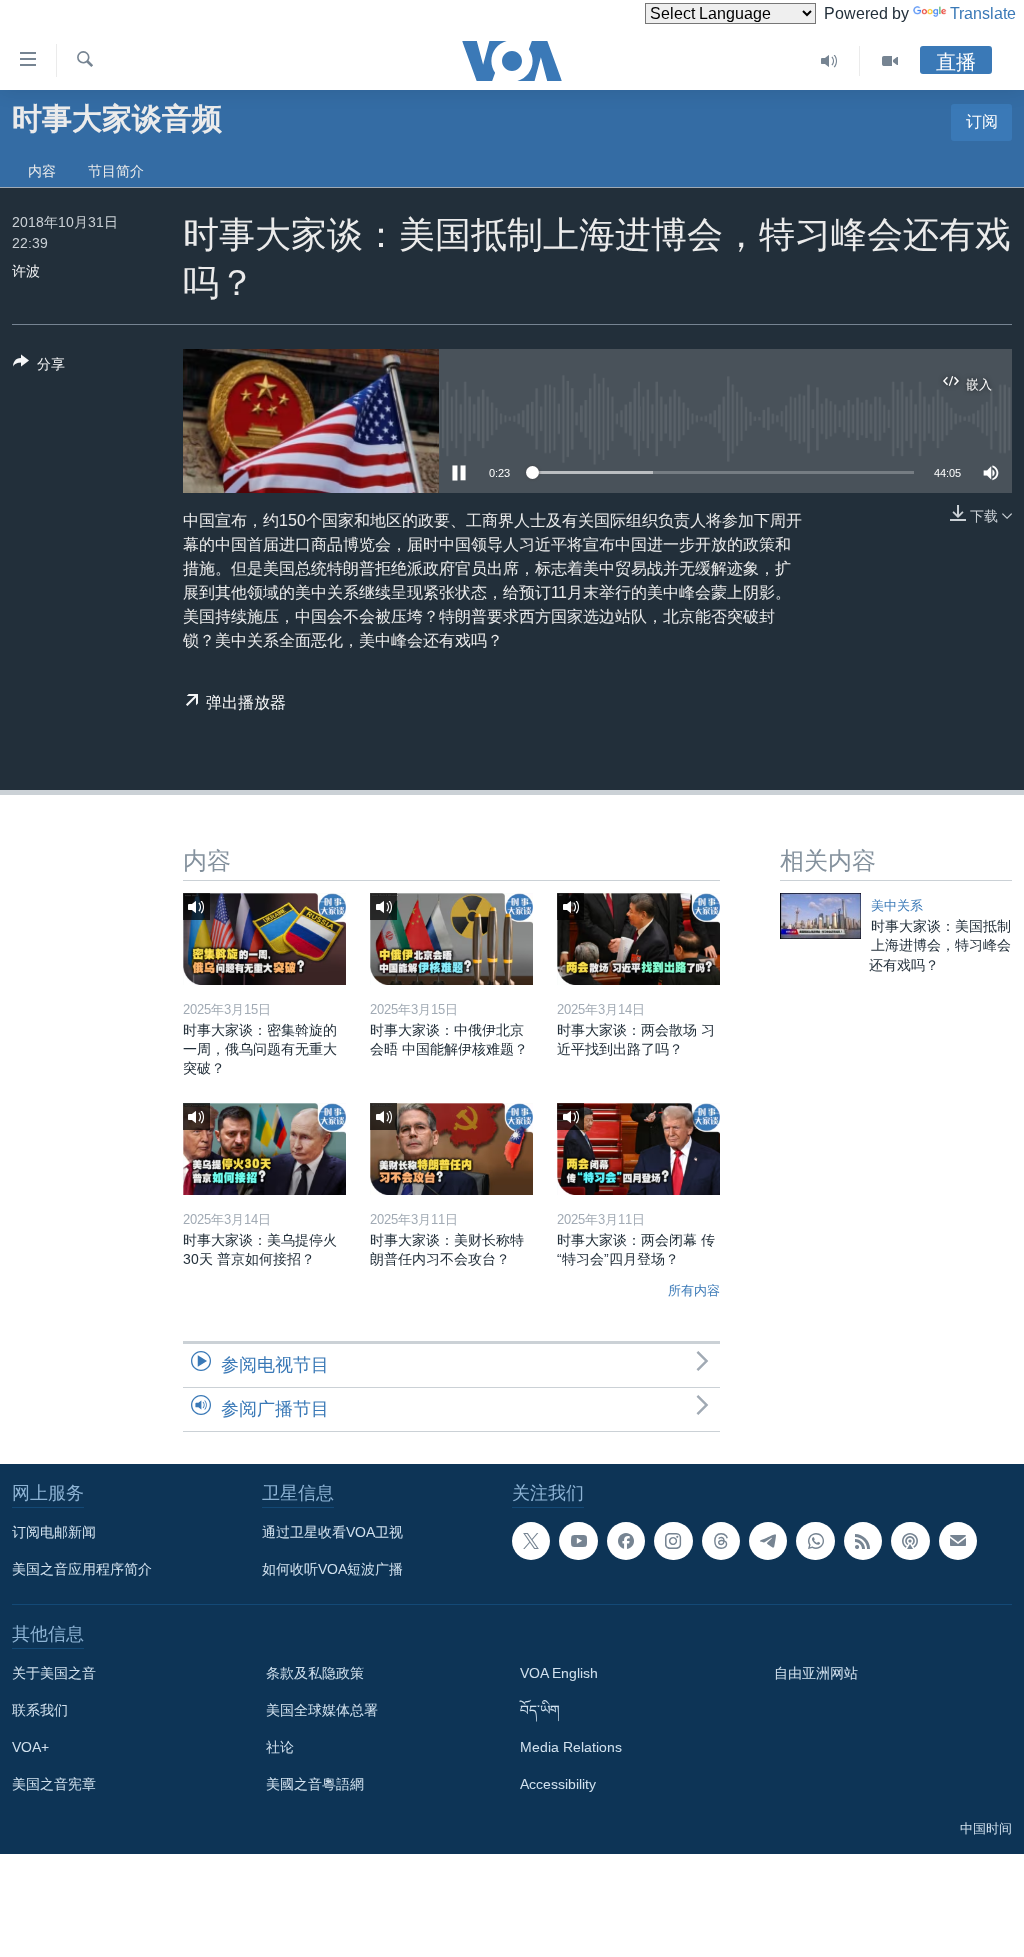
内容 (42, 171)
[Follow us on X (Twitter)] (531, 1541)
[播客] (910, 1541)
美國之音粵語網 (315, 1784)
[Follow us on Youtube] (578, 1541)
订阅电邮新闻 (54, 1532)
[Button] (39, 367)
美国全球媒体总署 (322, 1710)
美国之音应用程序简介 (82, 1569)
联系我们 (40, 1710)
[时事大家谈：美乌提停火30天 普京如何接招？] (264, 1149)
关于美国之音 (54, 1673)
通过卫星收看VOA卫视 (332, 1532)
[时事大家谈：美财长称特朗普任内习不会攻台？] (451, 1149)
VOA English (559, 1673)
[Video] (890, 61)
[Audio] (829, 61)
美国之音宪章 (54, 1784)
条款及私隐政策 (315, 1673)
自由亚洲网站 (816, 1673)
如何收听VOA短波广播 (332, 1569)
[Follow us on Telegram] (768, 1541)
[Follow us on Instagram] (673, 1541)
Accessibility (558, 1784)
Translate (983, 13)
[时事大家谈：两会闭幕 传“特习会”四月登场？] (638, 1149)
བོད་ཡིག (540, 1710)
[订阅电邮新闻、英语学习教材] (958, 1541)
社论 (280, 1747)
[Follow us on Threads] (721, 1541)
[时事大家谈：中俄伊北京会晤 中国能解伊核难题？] (451, 939)
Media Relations (571, 1747)
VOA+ (30, 1747)
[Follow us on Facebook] (626, 1541)
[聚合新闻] (863, 1541)
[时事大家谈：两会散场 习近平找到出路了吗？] (638, 939)
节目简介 (116, 171)
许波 (26, 271)
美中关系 (897, 905)
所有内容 (694, 1290)
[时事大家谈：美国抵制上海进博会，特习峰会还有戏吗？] (820, 916)
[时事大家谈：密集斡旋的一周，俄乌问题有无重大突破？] (264, 939)
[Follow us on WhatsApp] (815, 1541)
